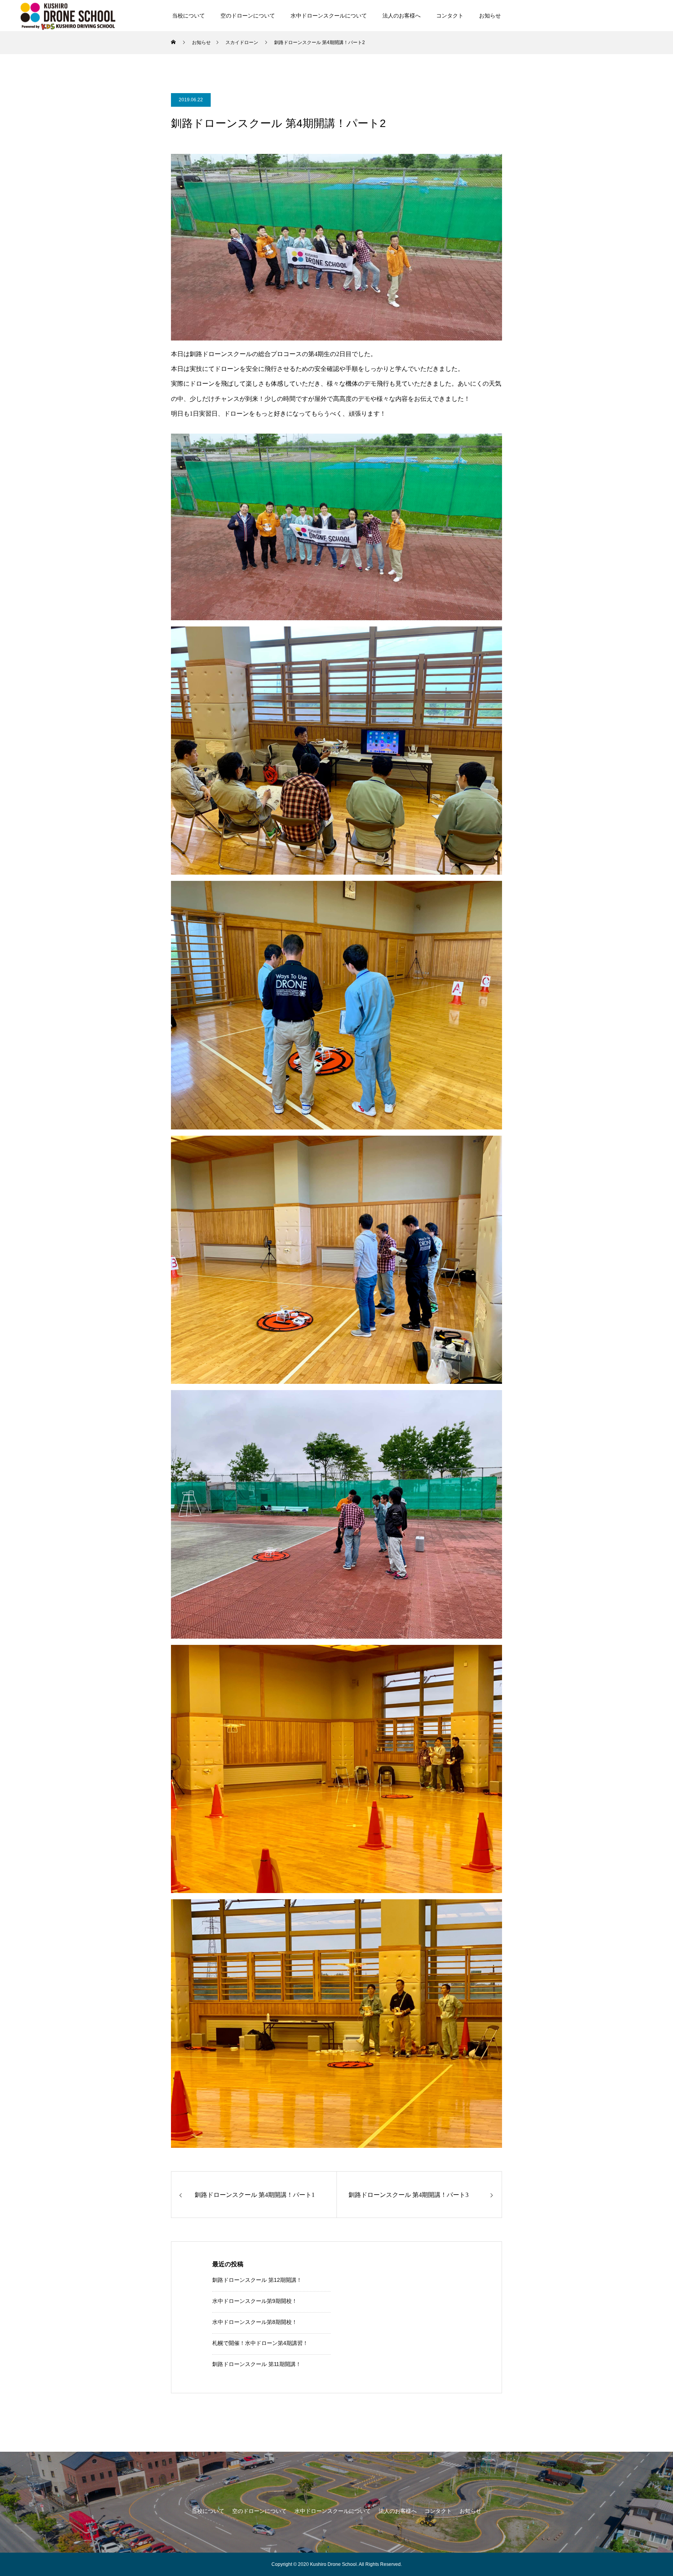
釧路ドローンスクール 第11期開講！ (257, 2364)
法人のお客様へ (402, 16)
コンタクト (450, 16)
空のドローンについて (248, 16)
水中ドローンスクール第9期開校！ (255, 2301)
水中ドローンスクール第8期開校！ (255, 2322)
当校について (189, 16)
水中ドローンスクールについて (329, 16)
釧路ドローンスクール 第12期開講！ (257, 2280)
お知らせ (490, 16)
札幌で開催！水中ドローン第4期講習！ (260, 2343)
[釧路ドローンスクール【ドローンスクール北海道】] (68, 15)
